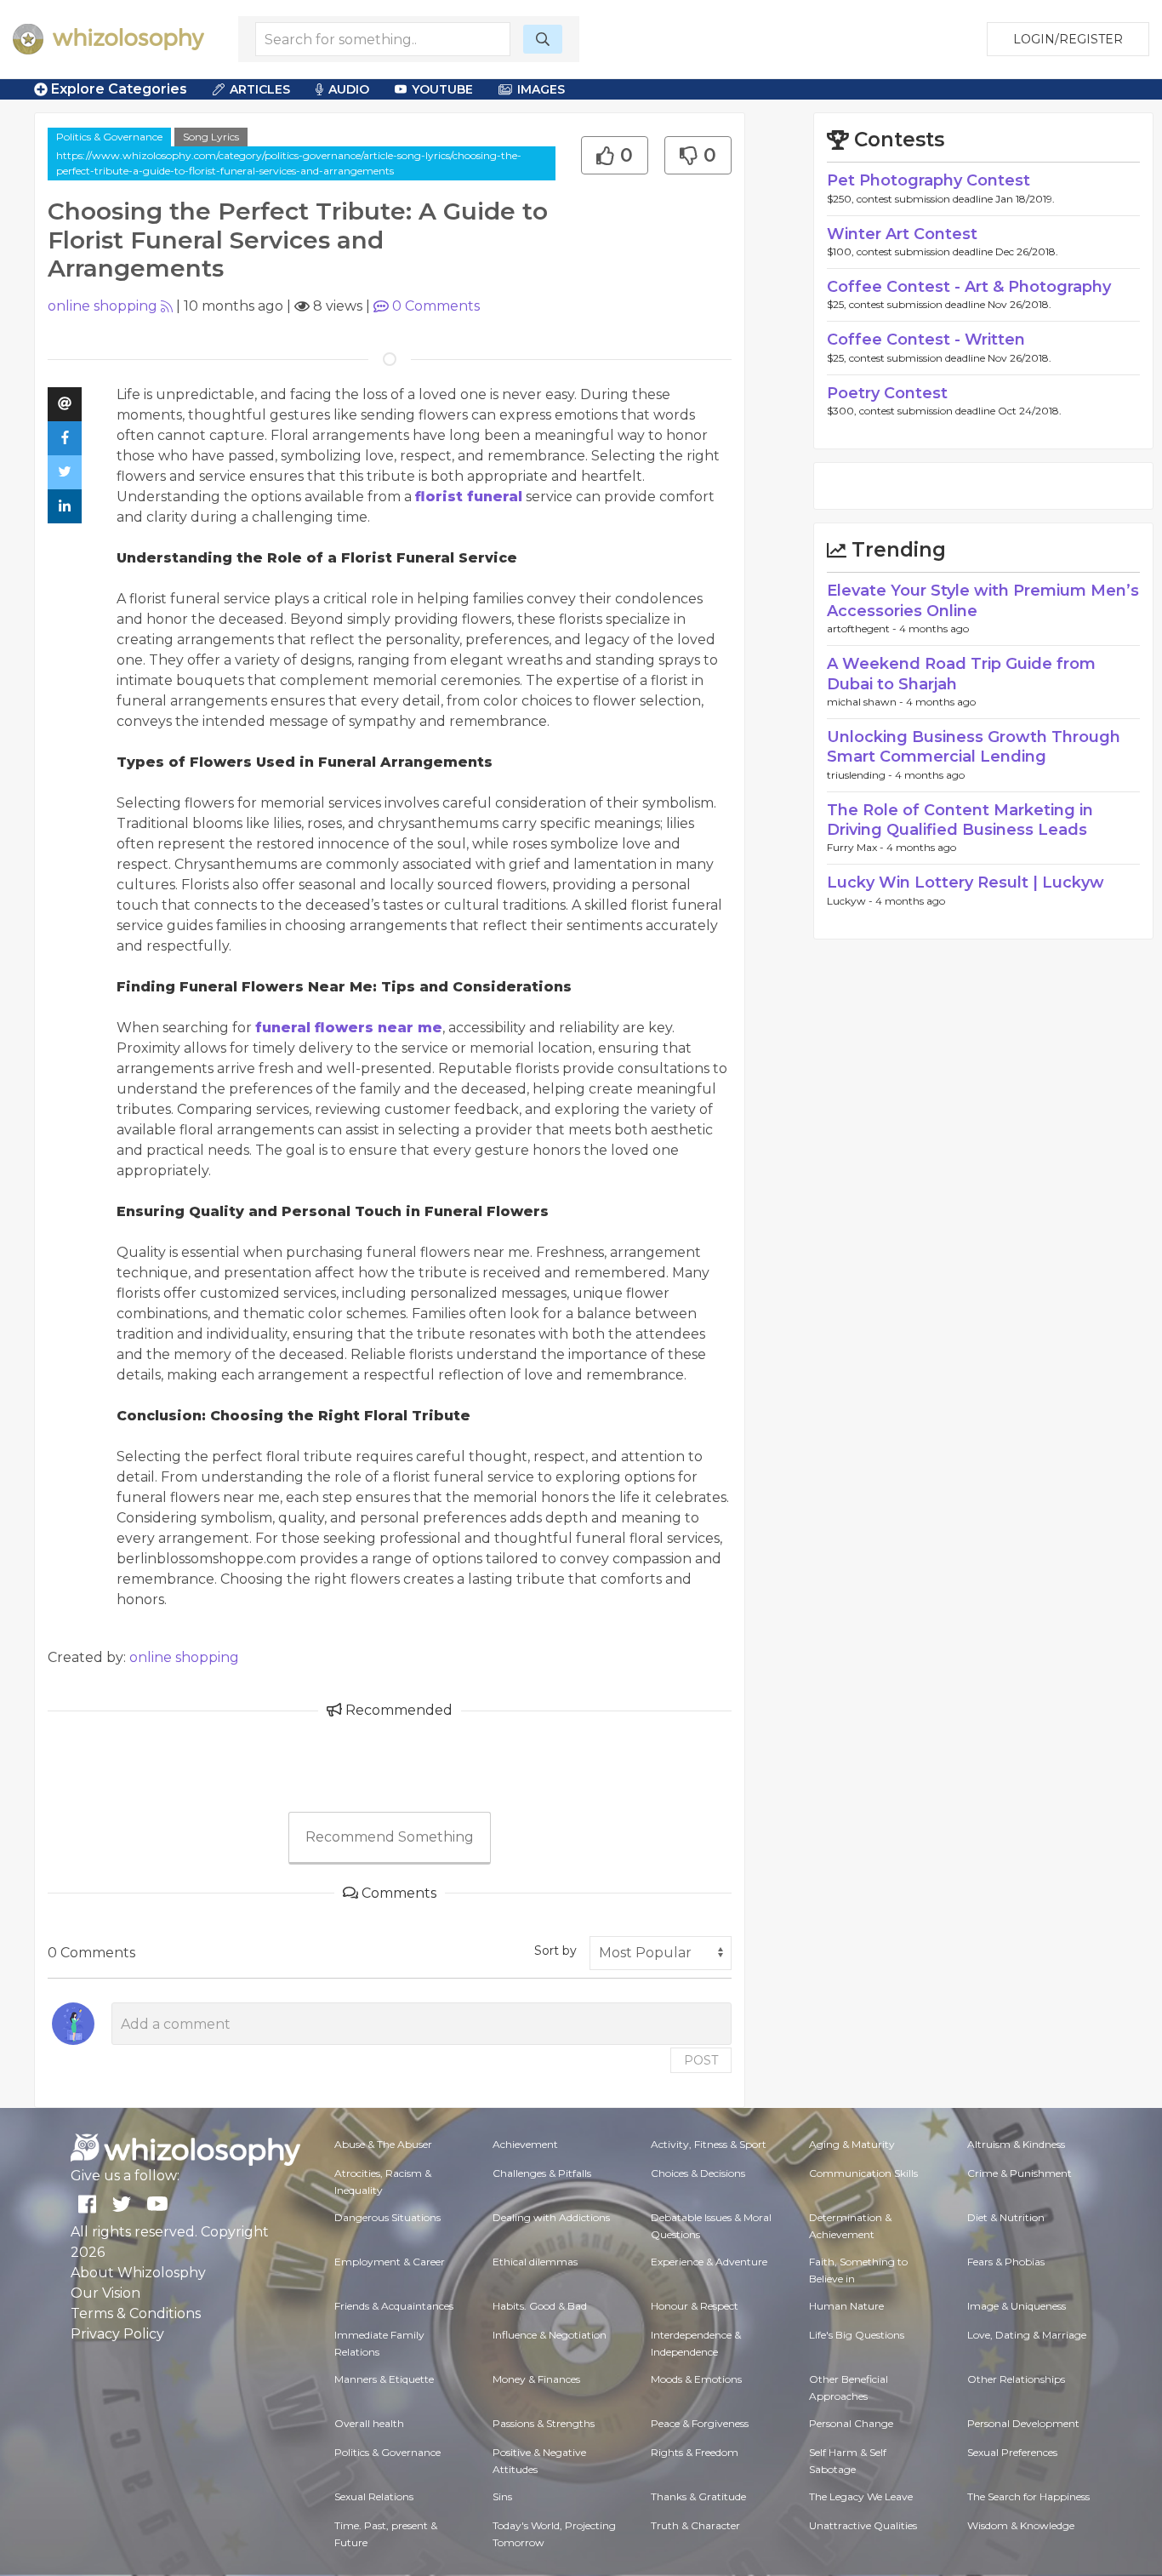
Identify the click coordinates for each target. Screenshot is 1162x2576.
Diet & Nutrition (1006, 2217)
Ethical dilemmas (535, 2262)
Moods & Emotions (696, 2379)
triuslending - (861, 775)
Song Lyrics (211, 137)
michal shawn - (866, 702)
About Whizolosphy (138, 2273)
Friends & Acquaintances (394, 2306)
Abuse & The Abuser (383, 2144)
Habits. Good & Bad (540, 2306)
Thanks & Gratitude (698, 2496)
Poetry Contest (887, 393)
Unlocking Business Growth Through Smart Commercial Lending (974, 747)
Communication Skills (863, 2173)
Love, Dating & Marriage (1027, 2335)
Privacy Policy (117, 2334)
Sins (502, 2496)
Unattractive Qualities (863, 2525)
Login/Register (1068, 39)
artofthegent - (863, 628)
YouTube (442, 89)
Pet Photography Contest (928, 180)
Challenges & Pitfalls (542, 2173)
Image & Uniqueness (1017, 2306)
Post (701, 2060)
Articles (260, 89)
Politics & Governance (109, 137)
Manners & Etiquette (384, 2379)
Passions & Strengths (544, 2423)
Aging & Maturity (852, 2144)
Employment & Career (390, 2262)
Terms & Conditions (136, 2313)
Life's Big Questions (857, 2335)
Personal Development (1023, 2423)
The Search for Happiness (1028, 2496)
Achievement (525, 2144)
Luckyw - (851, 901)
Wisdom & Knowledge (1021, 2525)
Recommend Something (390, 1837)
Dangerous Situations (387, 2217)
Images (541, 89)
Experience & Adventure (709, 2262)
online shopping (103, 306)
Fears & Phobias (1006, 2262)
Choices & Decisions (698, 2173)
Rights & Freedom (695, 2452)
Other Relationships (1016, 2379)
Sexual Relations (374, 2496)
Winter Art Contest (902, 234)
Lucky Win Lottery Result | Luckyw (965, 882)
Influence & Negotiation (550, 2335)
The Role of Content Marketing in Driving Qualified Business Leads (960, 820)
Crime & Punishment (1020, 2173)
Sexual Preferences (1012, 2452)
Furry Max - (857, 847)
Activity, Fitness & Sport (709, 2144)
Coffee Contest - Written (926, 340)
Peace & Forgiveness (700, 2423)
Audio (349, 89)
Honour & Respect (695, 2306)
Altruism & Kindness (1016, 2144)
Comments (436, 306)
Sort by (555, 1951)
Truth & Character (695, 2525)
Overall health (369, 2423)
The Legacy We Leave (861, 2496)
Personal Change (851, 2423)
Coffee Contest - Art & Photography (969, 287)
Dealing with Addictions (551, 2217)
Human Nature (846, 2306)
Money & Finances (536, 2379)
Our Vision (105, 2293)
